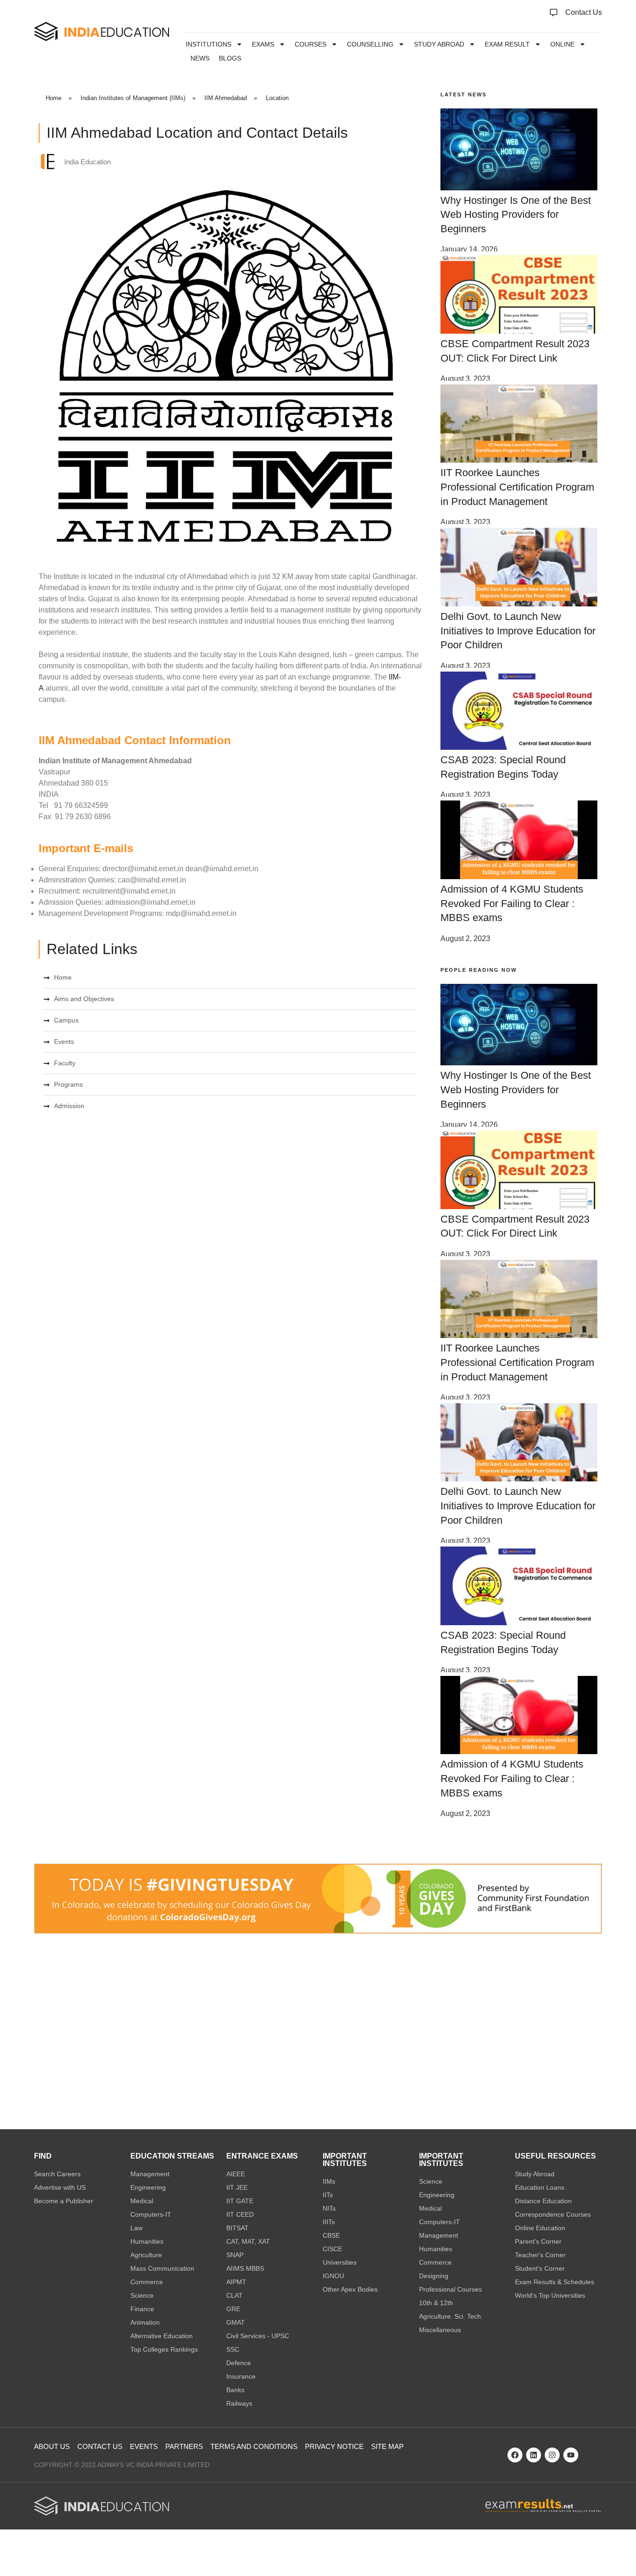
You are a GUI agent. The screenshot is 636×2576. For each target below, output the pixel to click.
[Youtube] (571, 2455)
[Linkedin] (534, 2455)
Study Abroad (439, 44)
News (200, 58)
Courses (311, 44)
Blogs (230, 58)
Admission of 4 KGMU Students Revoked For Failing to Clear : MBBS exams (512, 904)
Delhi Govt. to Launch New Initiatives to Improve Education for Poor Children (518, 631)
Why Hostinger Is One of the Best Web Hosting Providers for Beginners (516, 215)
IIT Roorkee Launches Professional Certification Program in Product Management (517, 487)
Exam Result (507, 44)
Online (562, 44)
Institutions (209, 44)
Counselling (370, 44)
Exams (263, 44)
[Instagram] (552, 2455)
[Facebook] (515, 2455)
